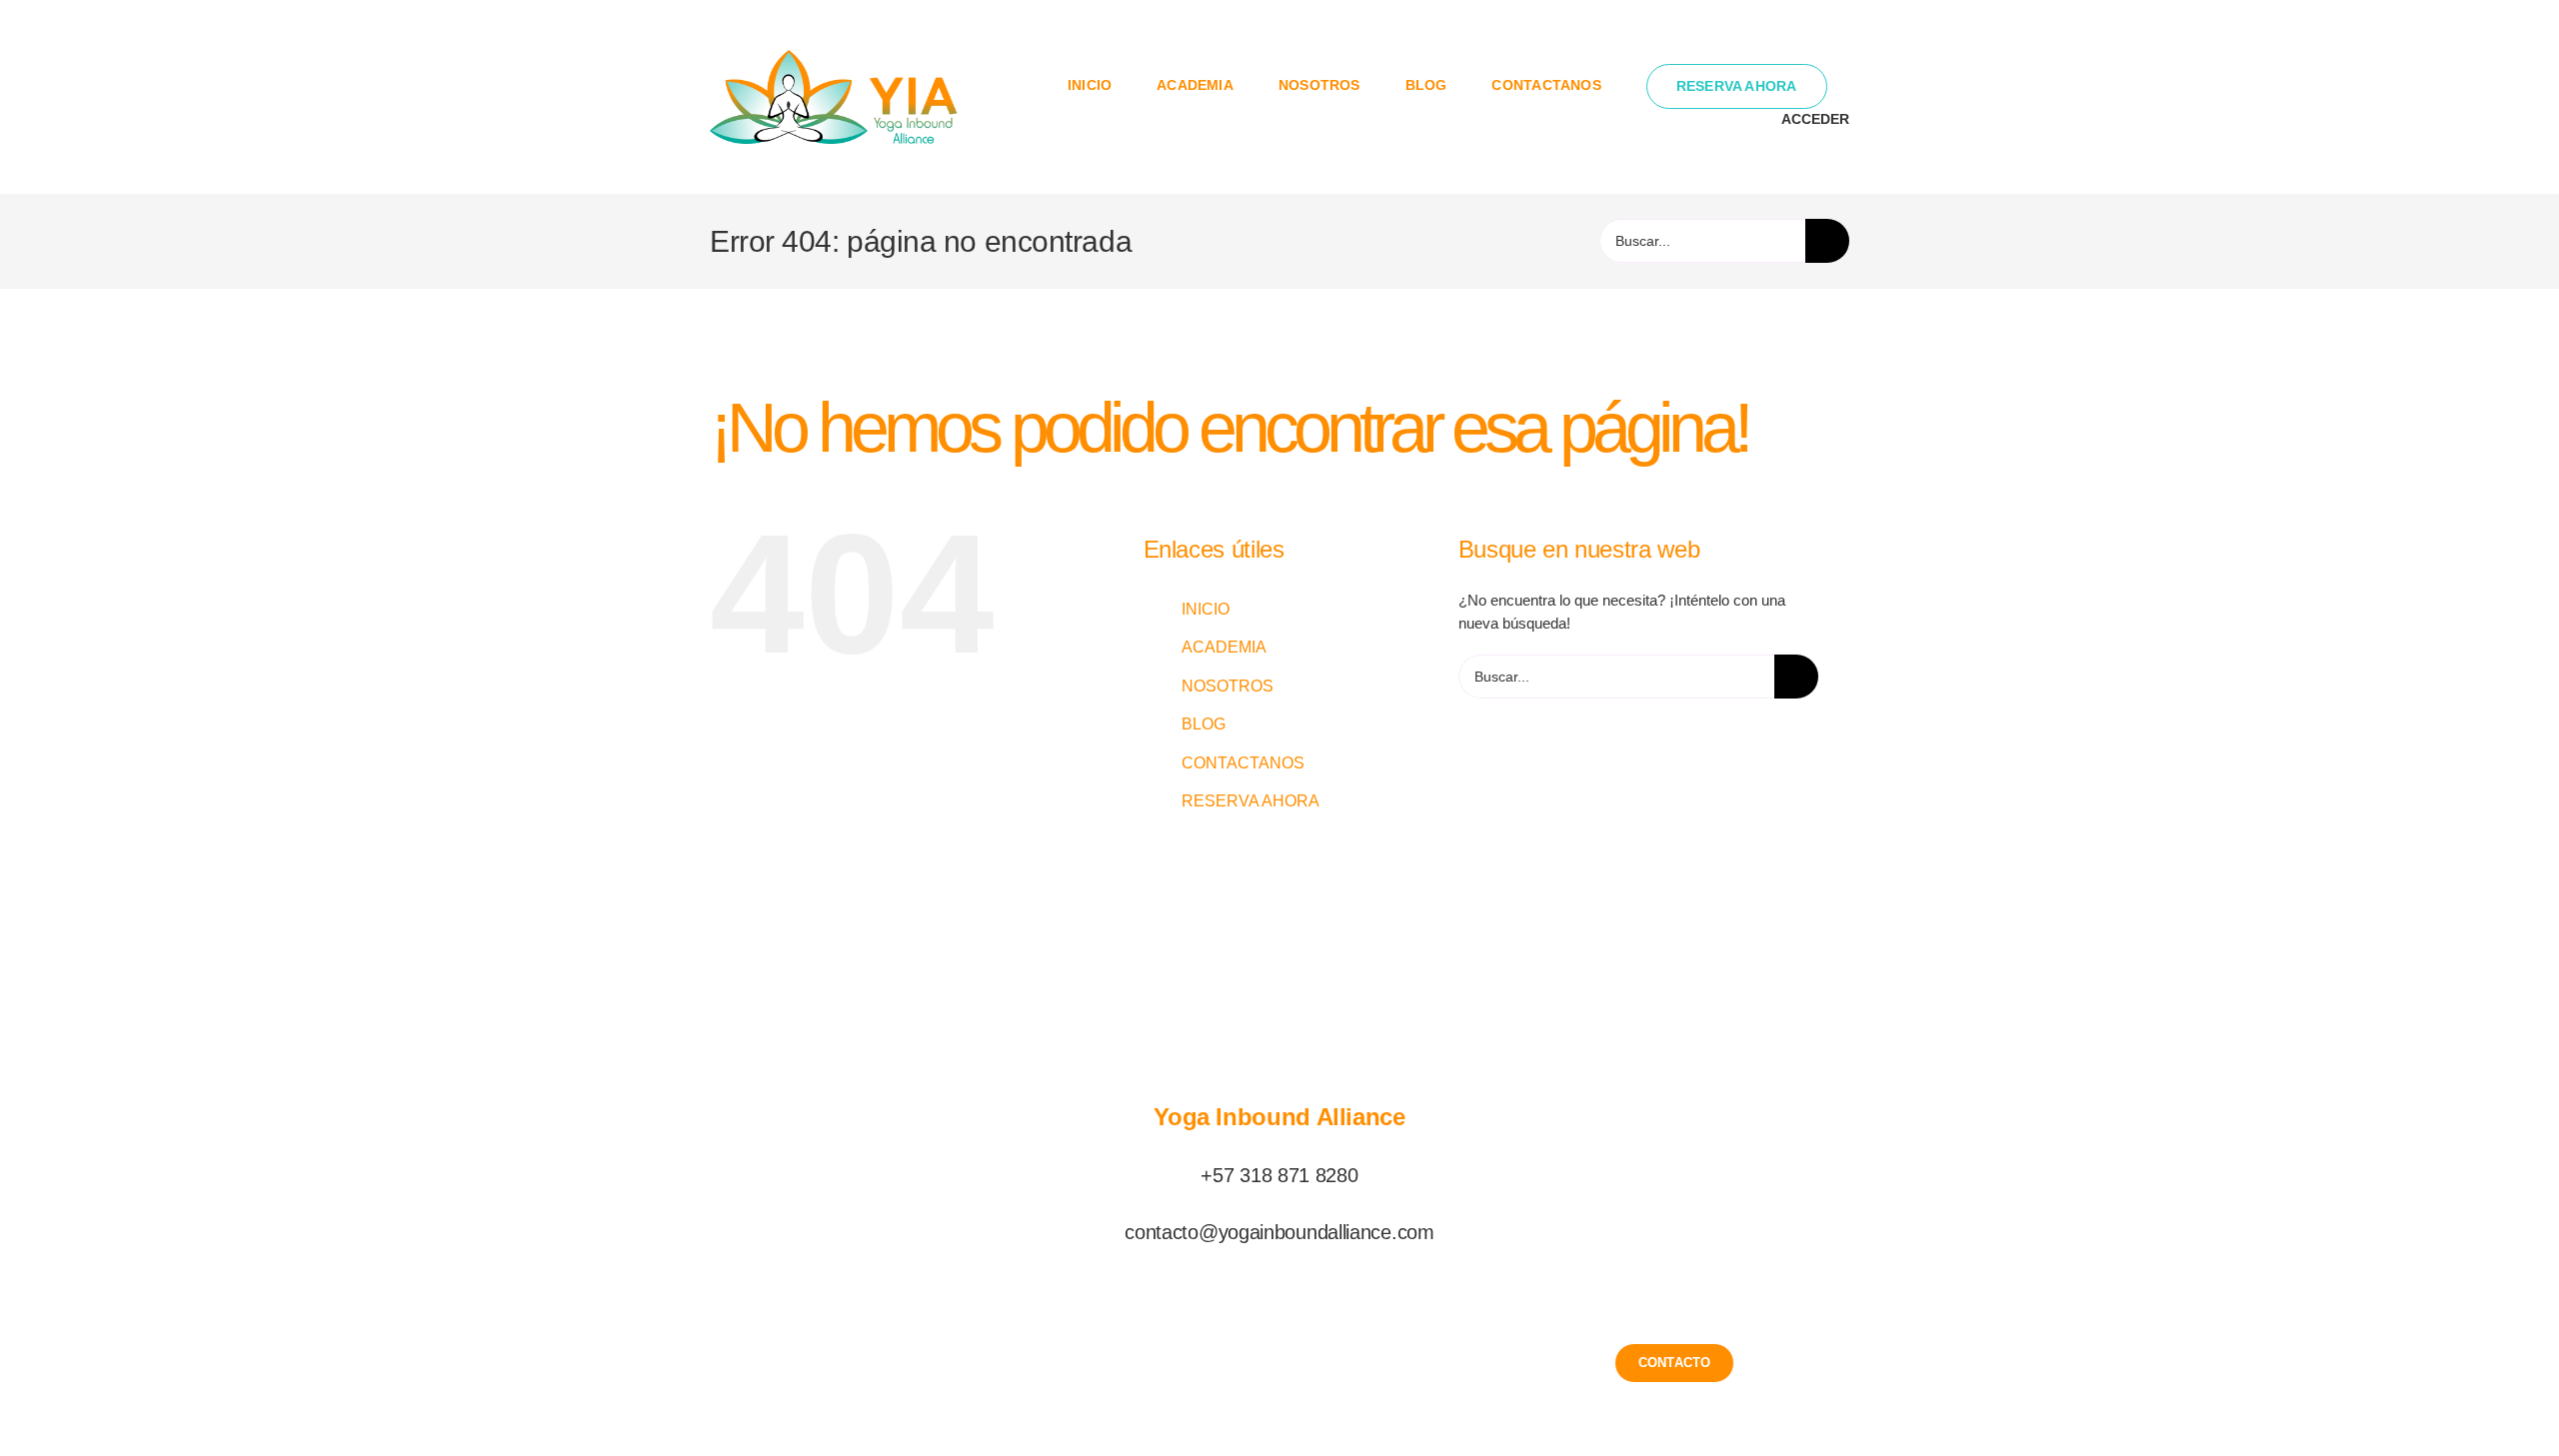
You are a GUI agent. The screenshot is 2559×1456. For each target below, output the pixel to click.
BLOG (1204, 724)
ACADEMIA (1224, 647)
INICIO (1206, 609)
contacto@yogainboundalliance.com (1279, 1232)
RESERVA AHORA (1251, 801)
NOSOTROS (1228, 686)
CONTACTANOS (1243, 763)
